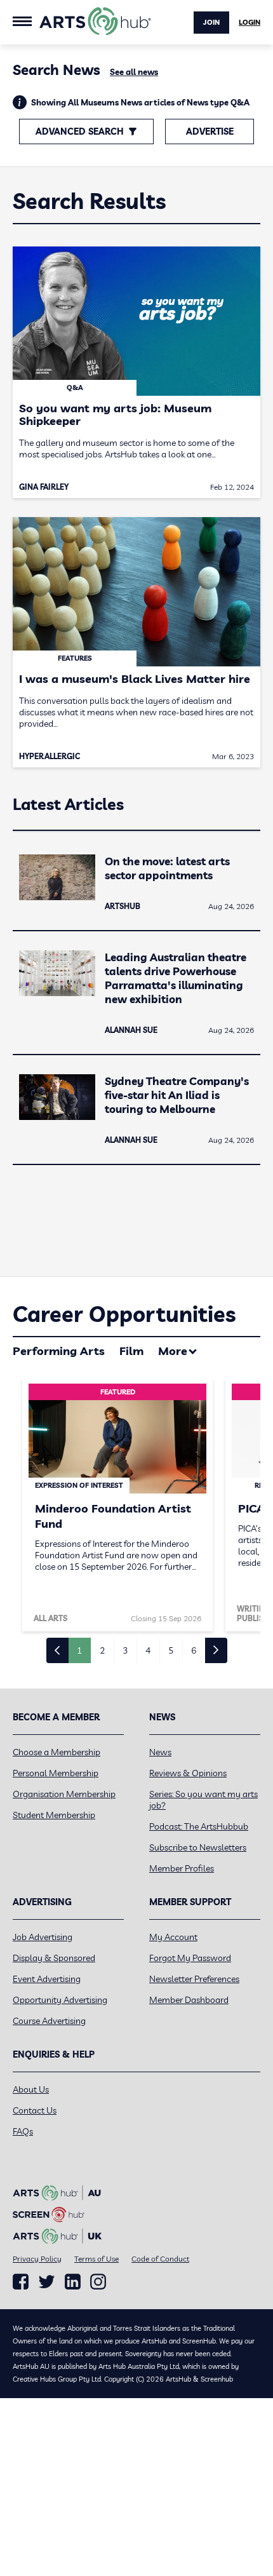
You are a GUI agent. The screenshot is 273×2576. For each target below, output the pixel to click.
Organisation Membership (64, 1794)
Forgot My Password (190, 1958)
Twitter (47, 2282)
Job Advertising (43, 1937)
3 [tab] (125, 1650)
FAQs (23, 2131)
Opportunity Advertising (60, 2000)
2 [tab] (102, 1650)
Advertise (210, 131)
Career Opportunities (124, 1314)
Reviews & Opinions (188, 1773)
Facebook (21, 2282)
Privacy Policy (37, 2259)
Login (250, 22)
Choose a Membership (57, 1752)
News (160, 1752)
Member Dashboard (189, 2000)
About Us (31, 2089)
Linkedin (73, 2282)
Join (211, 22)
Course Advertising (49, 2021)
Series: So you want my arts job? (203, 1800)
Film (131, 1351)
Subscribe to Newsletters (198, 1847)
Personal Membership (56, 1773)
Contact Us (35, 2110)
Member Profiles (182, 1868)
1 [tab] (79, 1650)
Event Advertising (47, 1979)
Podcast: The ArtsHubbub (199, 1826)
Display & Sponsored (54, 1958)
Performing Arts (59, 1351)
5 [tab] (171, 1650)
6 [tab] (194, 1650)
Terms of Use (97, 2259)
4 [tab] (148, 1650)
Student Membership (54, 1815)
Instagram (98, 2282)
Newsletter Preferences (194, 1979)
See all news (134, 72)
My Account (173, 1937)
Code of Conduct (160, 2259)
